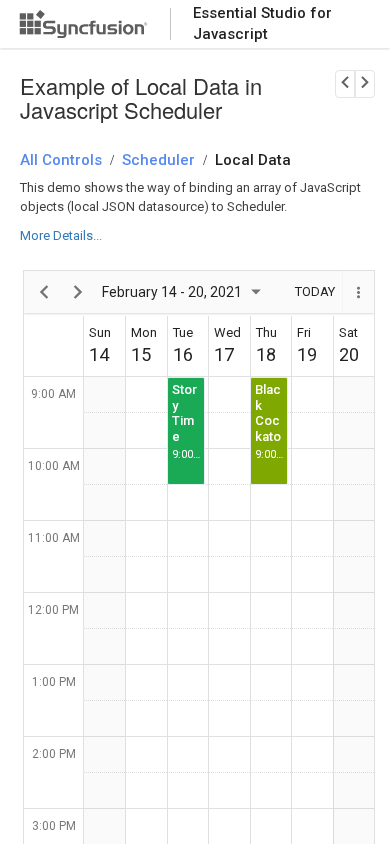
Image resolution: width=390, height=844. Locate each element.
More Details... (61, 235)
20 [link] (349, 354)
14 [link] (99, 354)
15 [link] (141, 354)
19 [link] (307, 354)
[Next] (78, 292)
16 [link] (183, 354)
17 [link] (224, 354)
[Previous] (44, 292)
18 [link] (266, 354)
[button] (358, 292)
